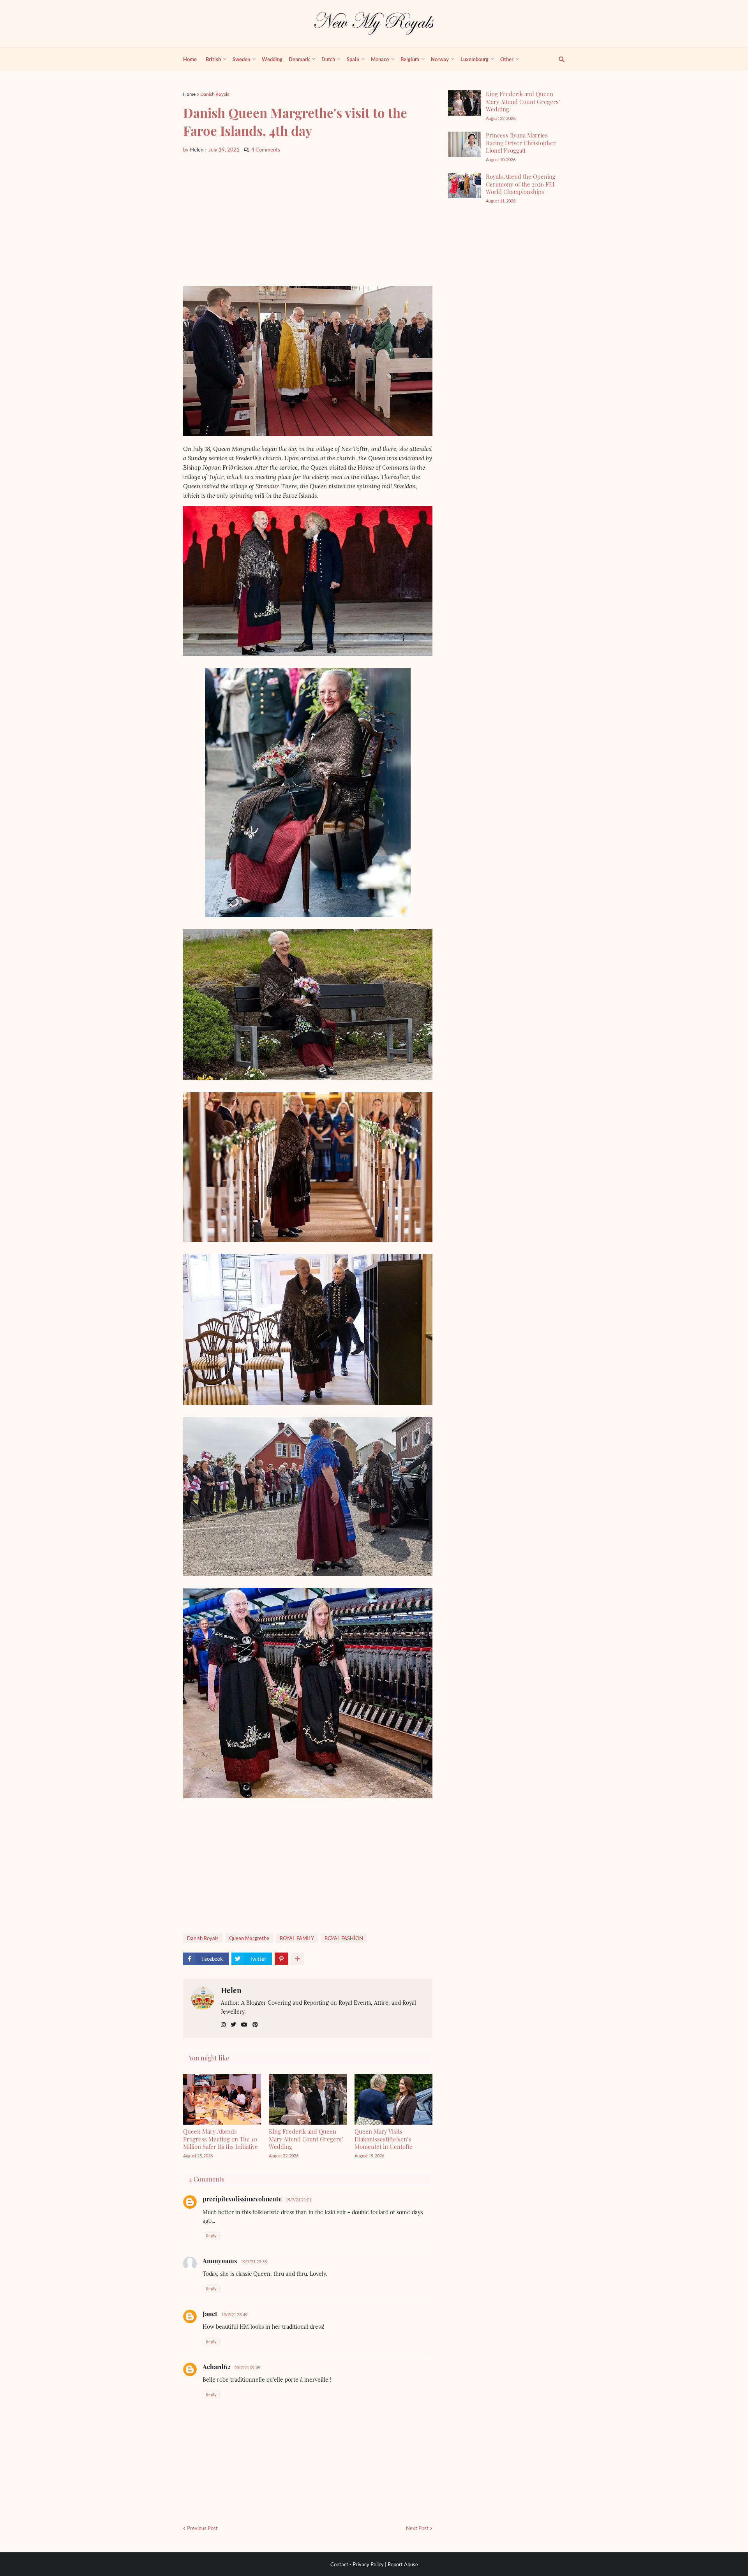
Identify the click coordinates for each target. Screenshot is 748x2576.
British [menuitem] (213, 59)
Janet (210, 2314)
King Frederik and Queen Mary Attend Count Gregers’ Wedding (306, 2139)
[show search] (557, 59)
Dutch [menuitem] (328, 59)
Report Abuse (403, 2564)
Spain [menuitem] (353, 59)
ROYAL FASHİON (344, 1938)
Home (189, 94)
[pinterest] (255, 2025)
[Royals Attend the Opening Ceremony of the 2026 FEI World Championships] (465, 186)
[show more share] (297, 1959)
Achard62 (216, 2367)
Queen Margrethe (249, 1938)
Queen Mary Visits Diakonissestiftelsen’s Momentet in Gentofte (384, 2139)
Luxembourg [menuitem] (475, 59)
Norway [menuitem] (440, 59)
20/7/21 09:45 (247, 2367)
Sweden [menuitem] (241, 59)
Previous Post (202, 2528)
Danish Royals (215, 94)
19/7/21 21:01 (299, 2200)
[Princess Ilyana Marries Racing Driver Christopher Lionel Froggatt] (465, 144)
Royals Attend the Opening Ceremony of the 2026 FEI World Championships (521, 184)
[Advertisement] (308, 220)
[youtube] (244, 2025)
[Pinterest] (281, 1959)
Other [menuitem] (507, 59)
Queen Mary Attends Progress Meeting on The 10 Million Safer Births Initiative (221, 2139)
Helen (231, 1990)
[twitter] (233, 2025)
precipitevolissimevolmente (242, 2199)
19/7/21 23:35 (254, 2262)
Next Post (417, 2528)
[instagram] (223, 2025)
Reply (211, 2235)
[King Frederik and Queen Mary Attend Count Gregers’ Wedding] (465, 103)
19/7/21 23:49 (234, 2315)
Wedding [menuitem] (272, 59)
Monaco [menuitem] (380, 59)
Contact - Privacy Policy (357, 2564)
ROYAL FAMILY (297, 1938)
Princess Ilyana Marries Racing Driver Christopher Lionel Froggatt (521, 143)
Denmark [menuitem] (299, 59)
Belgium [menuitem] (410, 59)
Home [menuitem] (190, 59)
